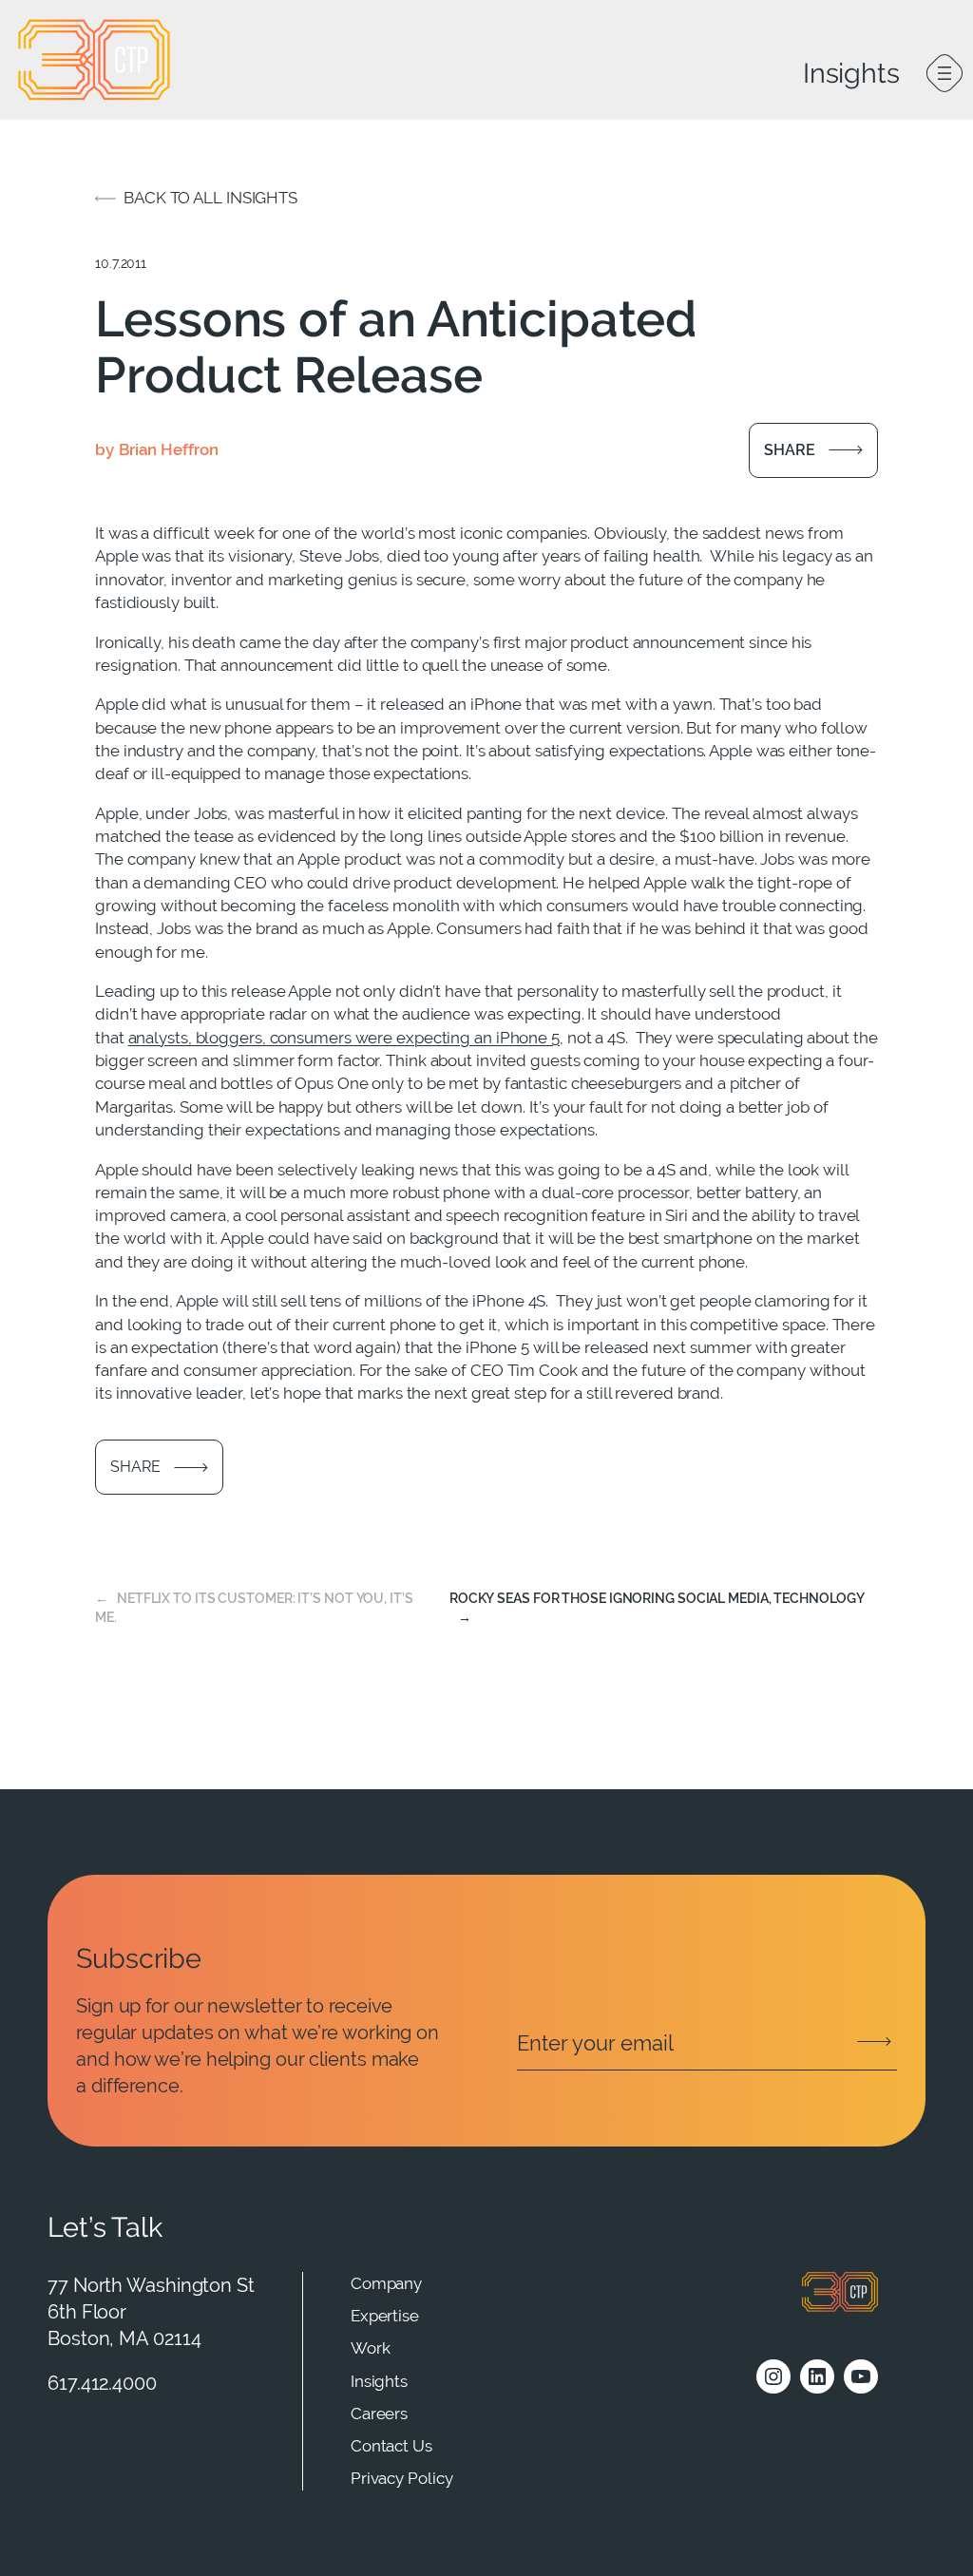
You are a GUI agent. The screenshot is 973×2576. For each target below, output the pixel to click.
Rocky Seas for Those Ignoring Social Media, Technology (657, 1598)
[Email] (707, 2044)
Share (790, 450)
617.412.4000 (102, 2383)
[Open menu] (944, 73)
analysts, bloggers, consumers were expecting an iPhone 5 (344, 1038)
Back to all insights (210, 198)
